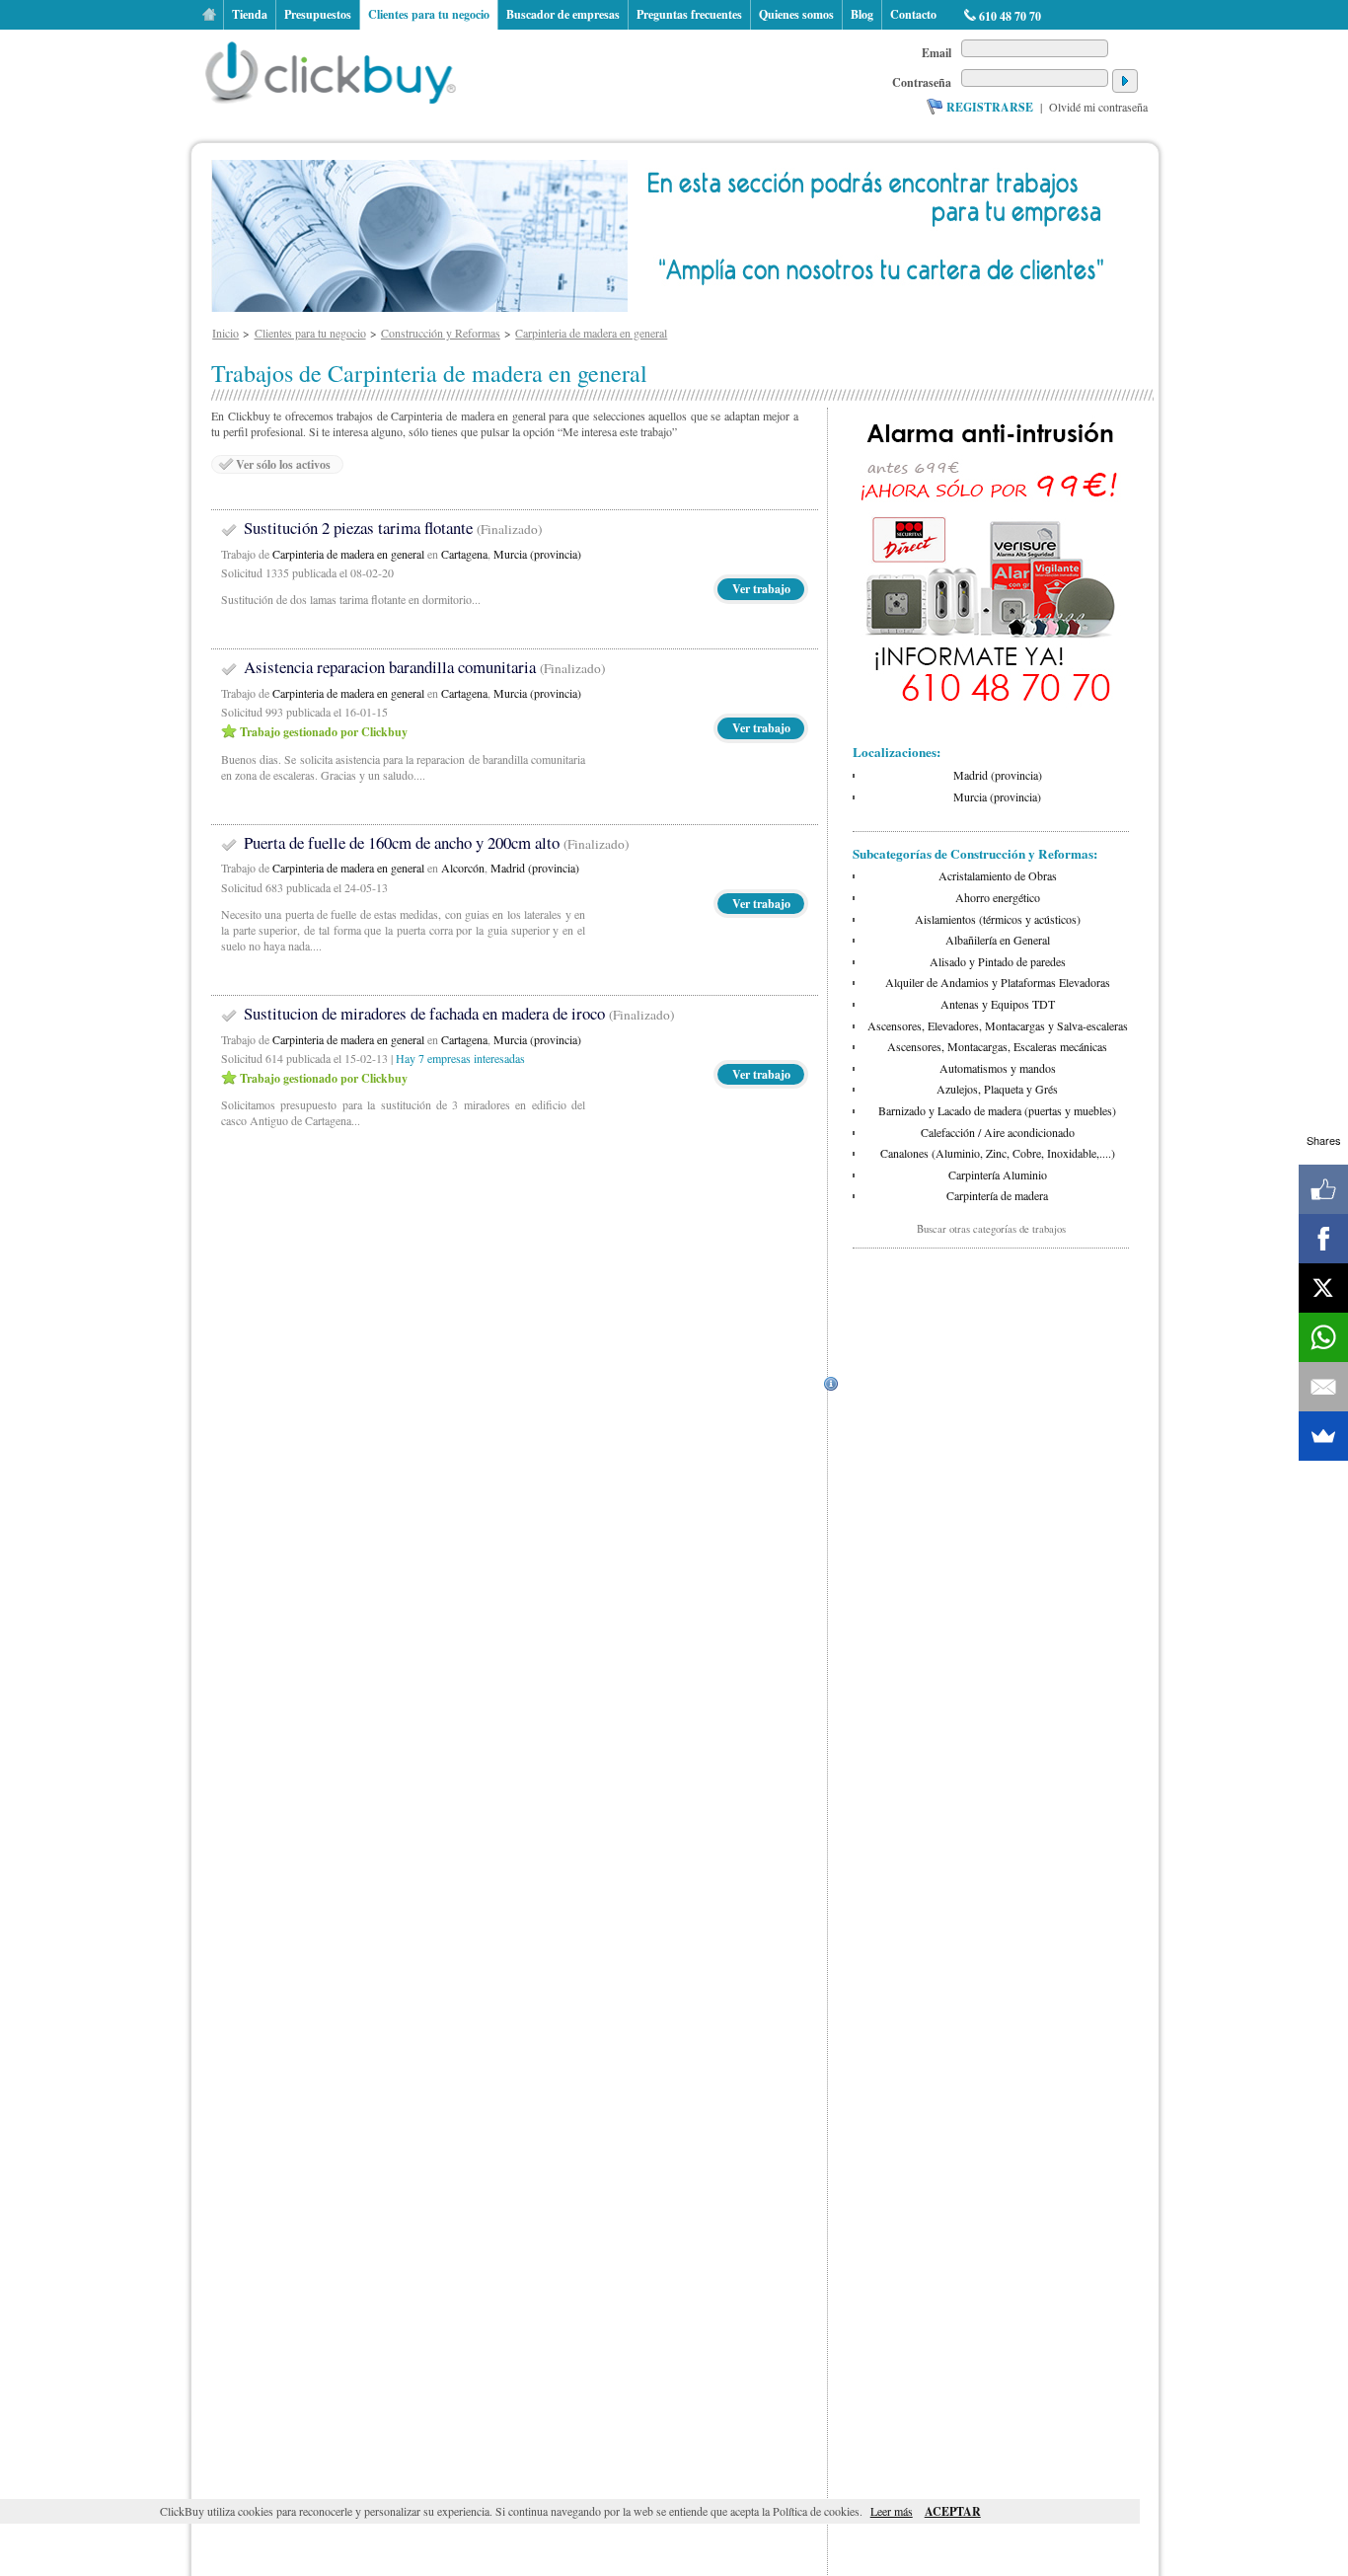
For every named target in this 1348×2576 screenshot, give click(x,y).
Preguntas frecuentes (689, 14)
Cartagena (464, 554)
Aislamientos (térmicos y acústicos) (998, 919)
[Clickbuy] (336, 69)
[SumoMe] (1323, 1436)
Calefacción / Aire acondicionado (998, 1132)
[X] (1323, 1288)
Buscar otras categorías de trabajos (991, 1229)
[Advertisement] (991, 1384)
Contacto (913, 14)
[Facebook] (1323, 1239)
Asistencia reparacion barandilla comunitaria (424, 667)
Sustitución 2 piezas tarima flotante (393, 528)
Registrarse (990, 107)
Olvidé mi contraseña (1098, 107)
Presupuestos (318, 14)
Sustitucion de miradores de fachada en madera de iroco (459, 1013)
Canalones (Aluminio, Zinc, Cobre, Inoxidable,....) (998, 1153)
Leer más (892, 2511)
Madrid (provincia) (535, 868)
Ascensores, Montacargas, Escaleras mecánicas (997, 1046)
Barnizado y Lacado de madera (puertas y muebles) (997, 1110)
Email (936, 53)
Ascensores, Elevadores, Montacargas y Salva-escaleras (998, 1025)
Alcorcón (463, 868)
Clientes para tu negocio (429, 14)
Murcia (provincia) (537, 554)
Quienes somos (796, 14)
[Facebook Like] (1323, 1189)
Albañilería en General (998, 940)
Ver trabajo (761, 589)
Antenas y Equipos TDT (998, 1004)
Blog (862, 14)
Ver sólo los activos (283, 464)
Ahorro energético (998, 897)
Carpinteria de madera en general (348, 554)
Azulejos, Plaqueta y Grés (997, 1089)
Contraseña (922, 82)
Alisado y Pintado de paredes (998, 961)
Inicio (209, 15)
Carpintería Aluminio (998, 1174)
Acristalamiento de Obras (998, 875)
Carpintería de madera (997, 1195)
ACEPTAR (953, 2511)
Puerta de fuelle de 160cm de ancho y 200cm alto (436, 842)
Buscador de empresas (563, 14)
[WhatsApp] (1323, 1337)
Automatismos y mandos (998, 1068)
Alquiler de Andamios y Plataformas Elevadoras (998, 982)
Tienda (250, 14)
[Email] (1323, 1387)
